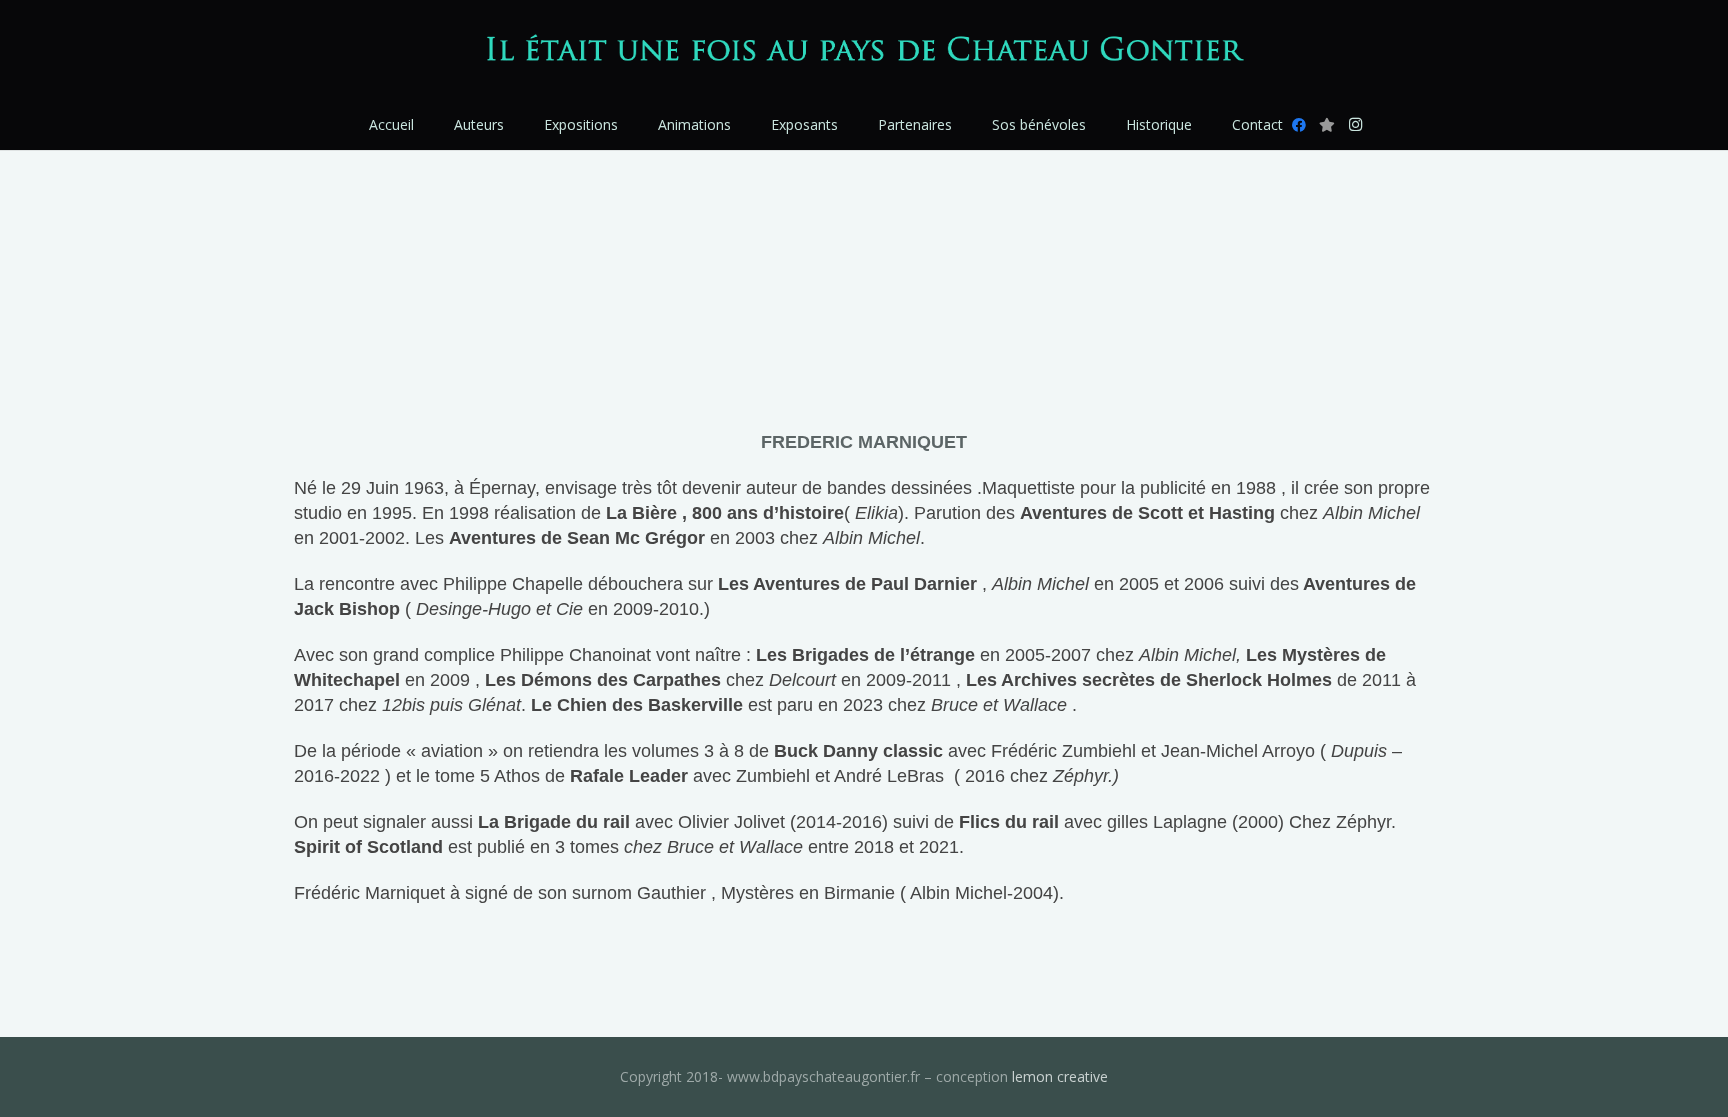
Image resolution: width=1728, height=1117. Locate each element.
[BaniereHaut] (864, 50)
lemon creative (1060, 1076)
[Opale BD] (1327, 125)
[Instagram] (1355, 125)
